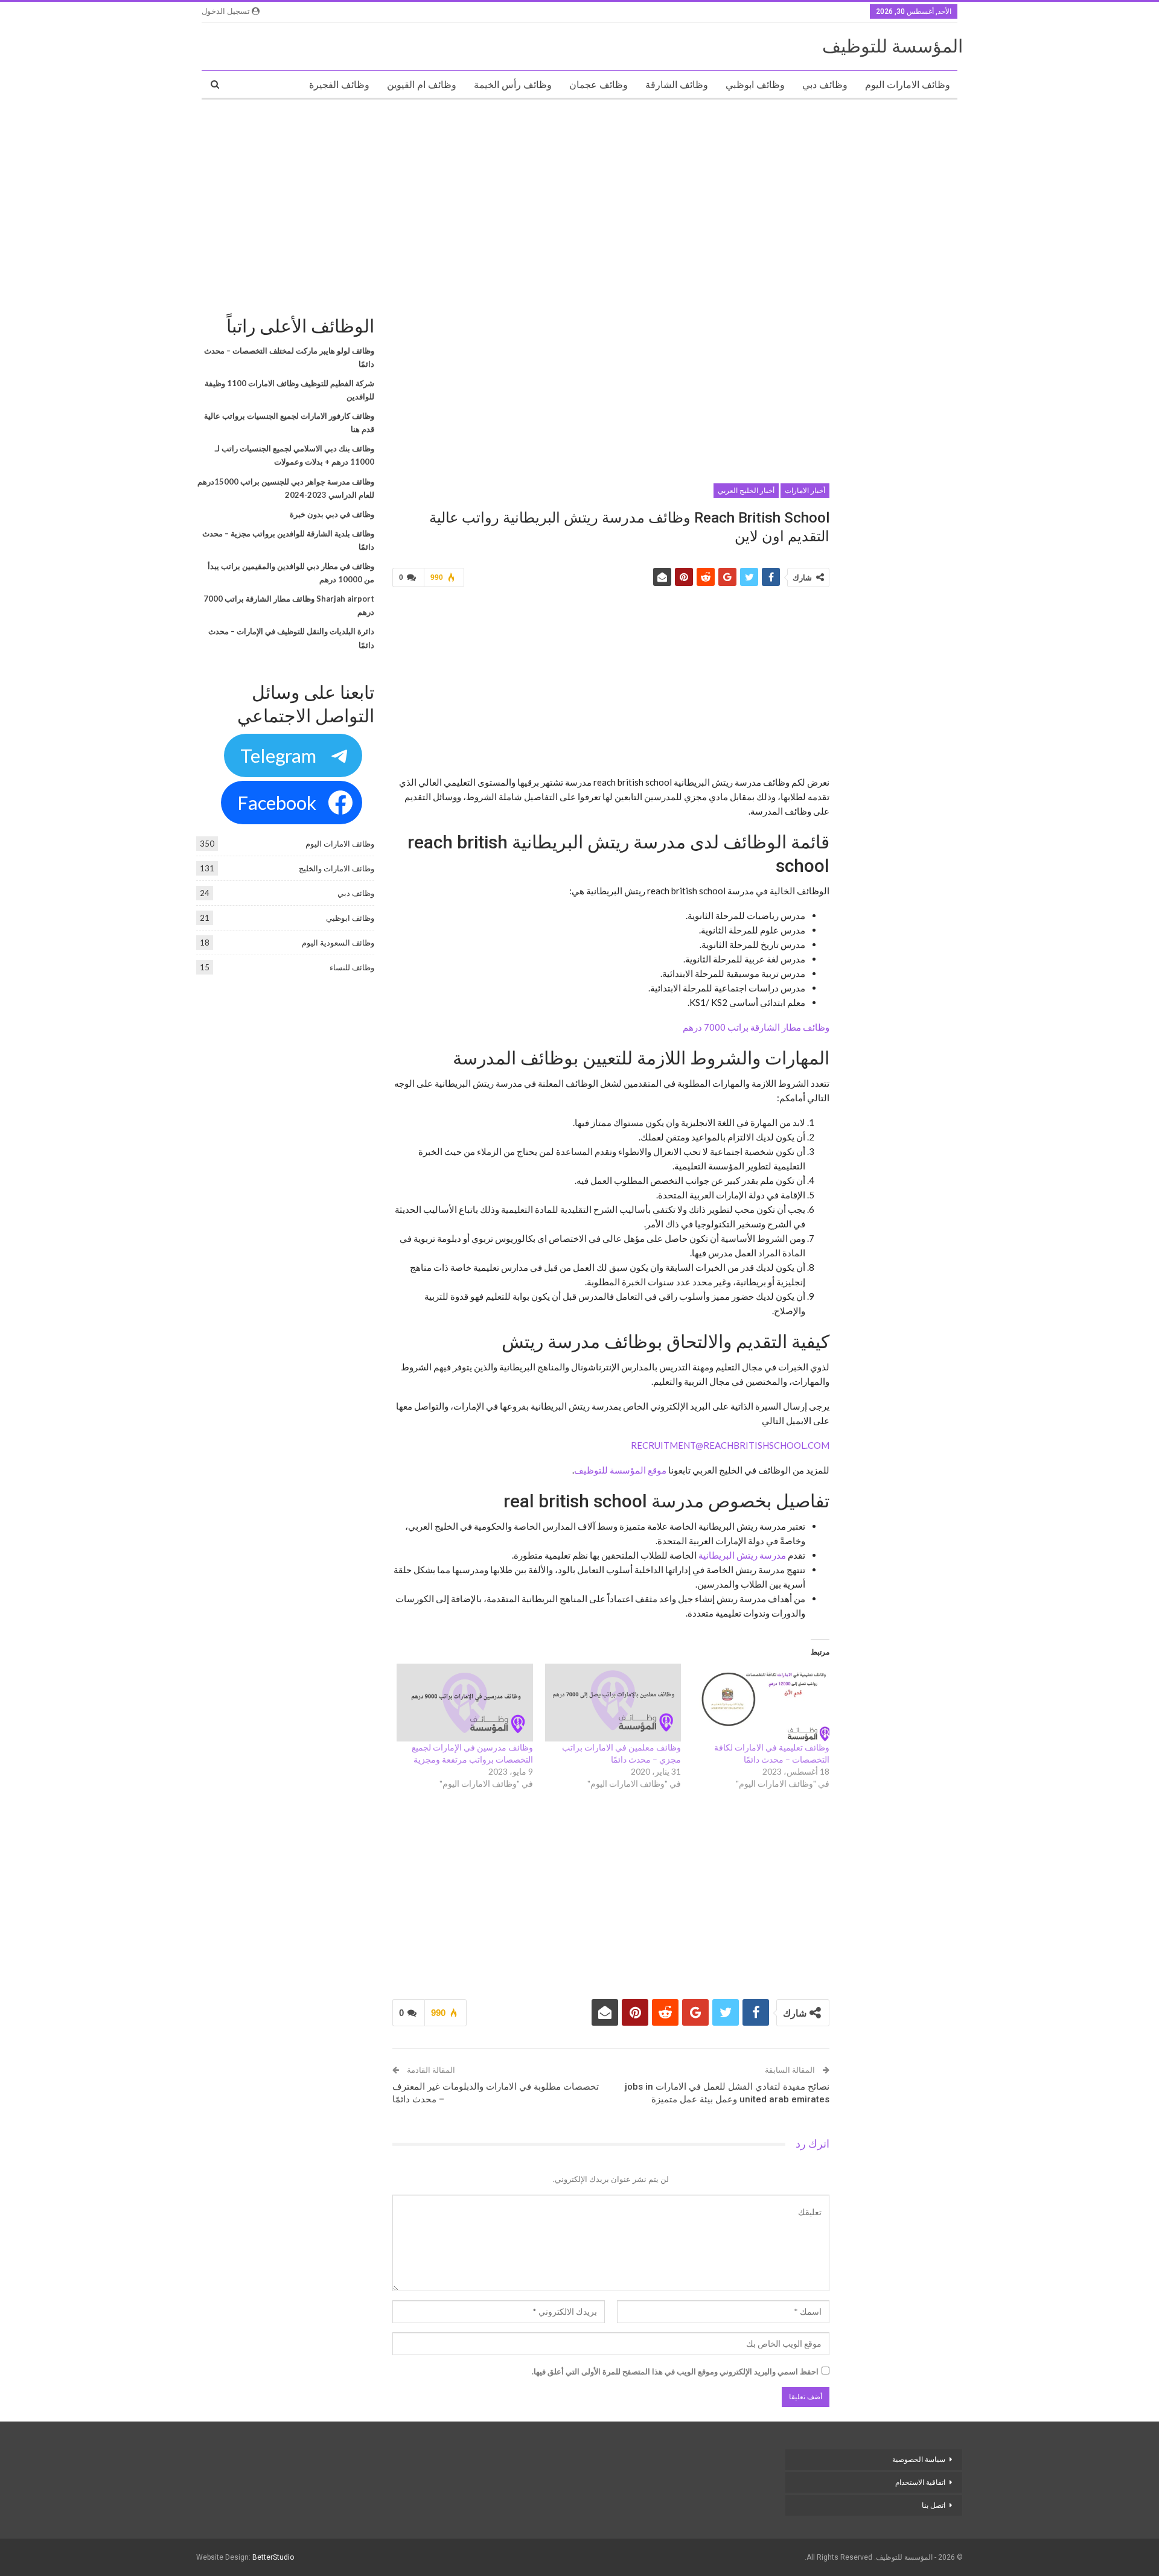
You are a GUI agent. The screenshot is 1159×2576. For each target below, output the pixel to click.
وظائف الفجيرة (339, 85)
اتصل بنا (933, 2505)
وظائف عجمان (599, 85)
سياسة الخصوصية (919, 2460)
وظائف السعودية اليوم (338, 943)
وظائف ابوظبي (755, 85)
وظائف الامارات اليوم (908, 85)
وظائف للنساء (352, 967)
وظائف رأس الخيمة (513, 85)
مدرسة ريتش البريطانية (742, 1555)
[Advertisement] (579, 196)
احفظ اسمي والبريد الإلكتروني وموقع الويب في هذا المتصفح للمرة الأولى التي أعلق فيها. (675, 2371)
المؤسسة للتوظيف (892, 46)
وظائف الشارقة (677, 85)
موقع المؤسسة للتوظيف (620, 1470)
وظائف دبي (825, 85)
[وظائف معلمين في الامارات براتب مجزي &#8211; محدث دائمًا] (613, 1703)
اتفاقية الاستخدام (920, 2482)
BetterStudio (273, 2557)
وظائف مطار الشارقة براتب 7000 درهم (756, 1027)
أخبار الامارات (805, 491)
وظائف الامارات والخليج (337, 868)
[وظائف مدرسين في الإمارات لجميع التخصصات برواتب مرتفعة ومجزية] (465, 1703)
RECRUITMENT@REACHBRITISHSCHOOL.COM (730, 1445)
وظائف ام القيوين (422, 85)
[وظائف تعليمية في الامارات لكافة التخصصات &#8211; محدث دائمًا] (761, 1703)
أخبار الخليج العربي (746, 491)
